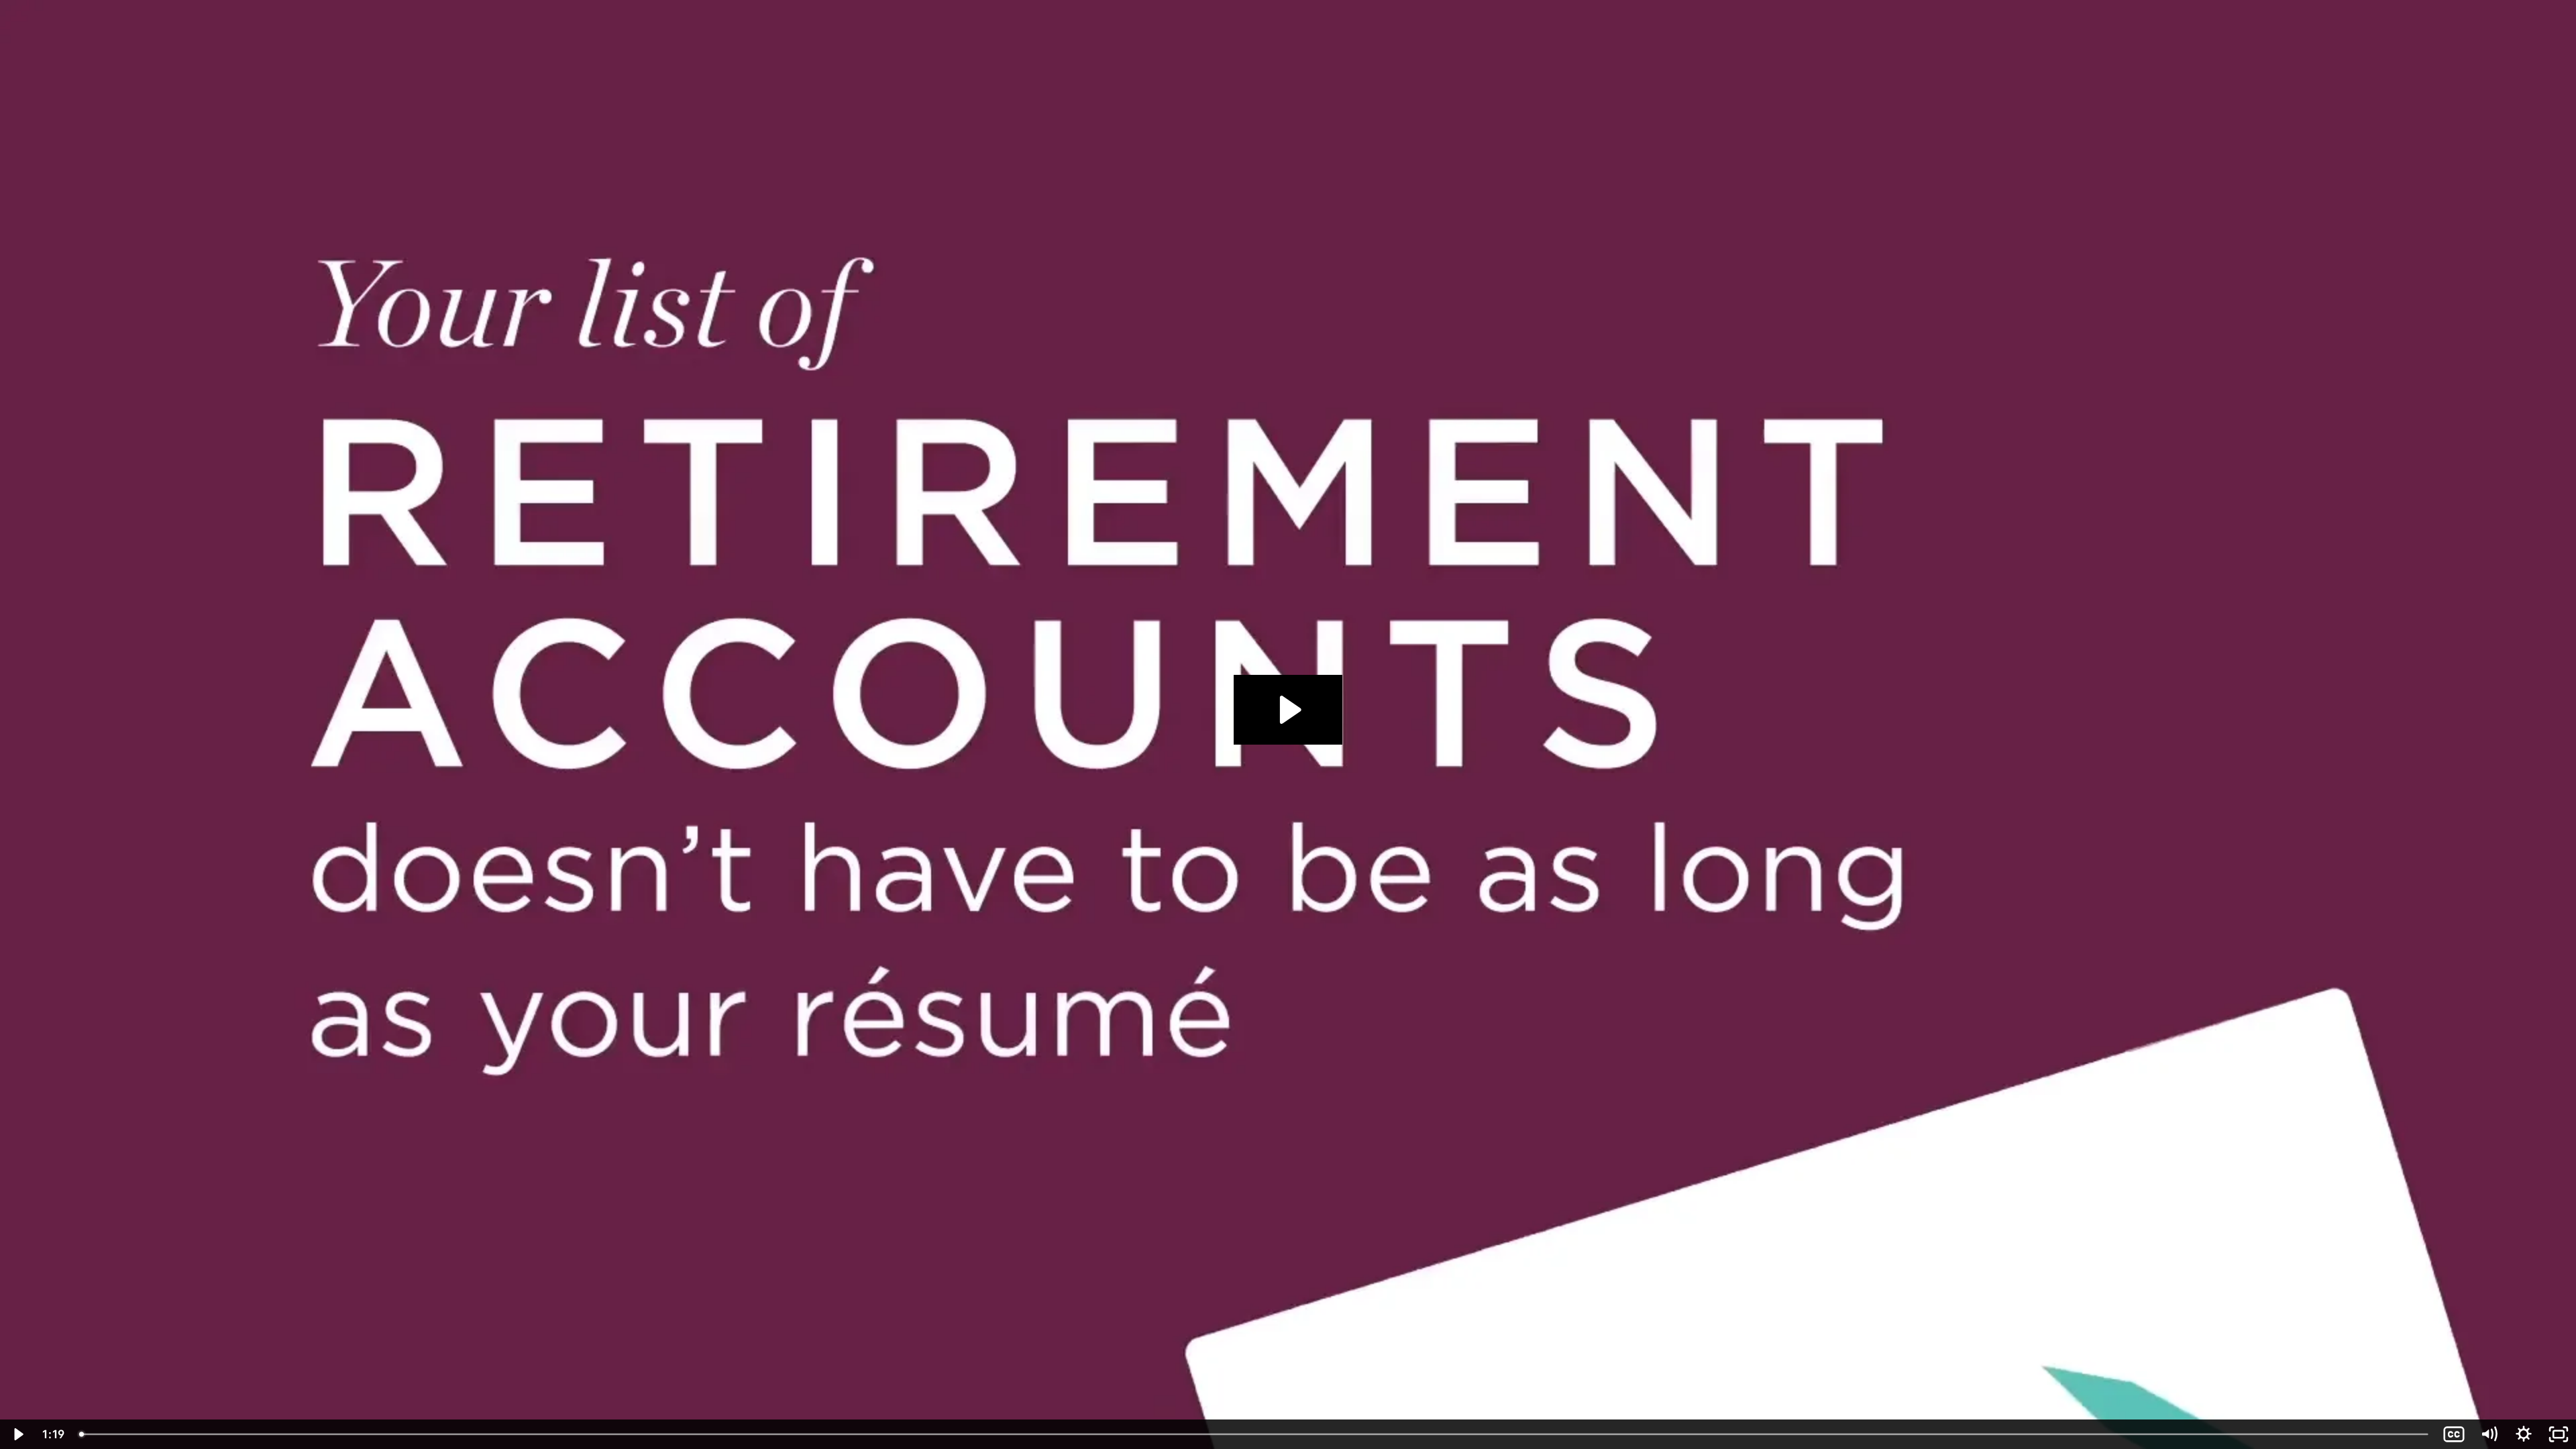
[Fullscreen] (2559, 1434)
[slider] (1255, 1434)
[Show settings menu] (2524, 1434)
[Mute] (2489, 1434)
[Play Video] (17, 1434)
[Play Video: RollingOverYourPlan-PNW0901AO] (1288, 710)
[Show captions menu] (2454, 1434)
